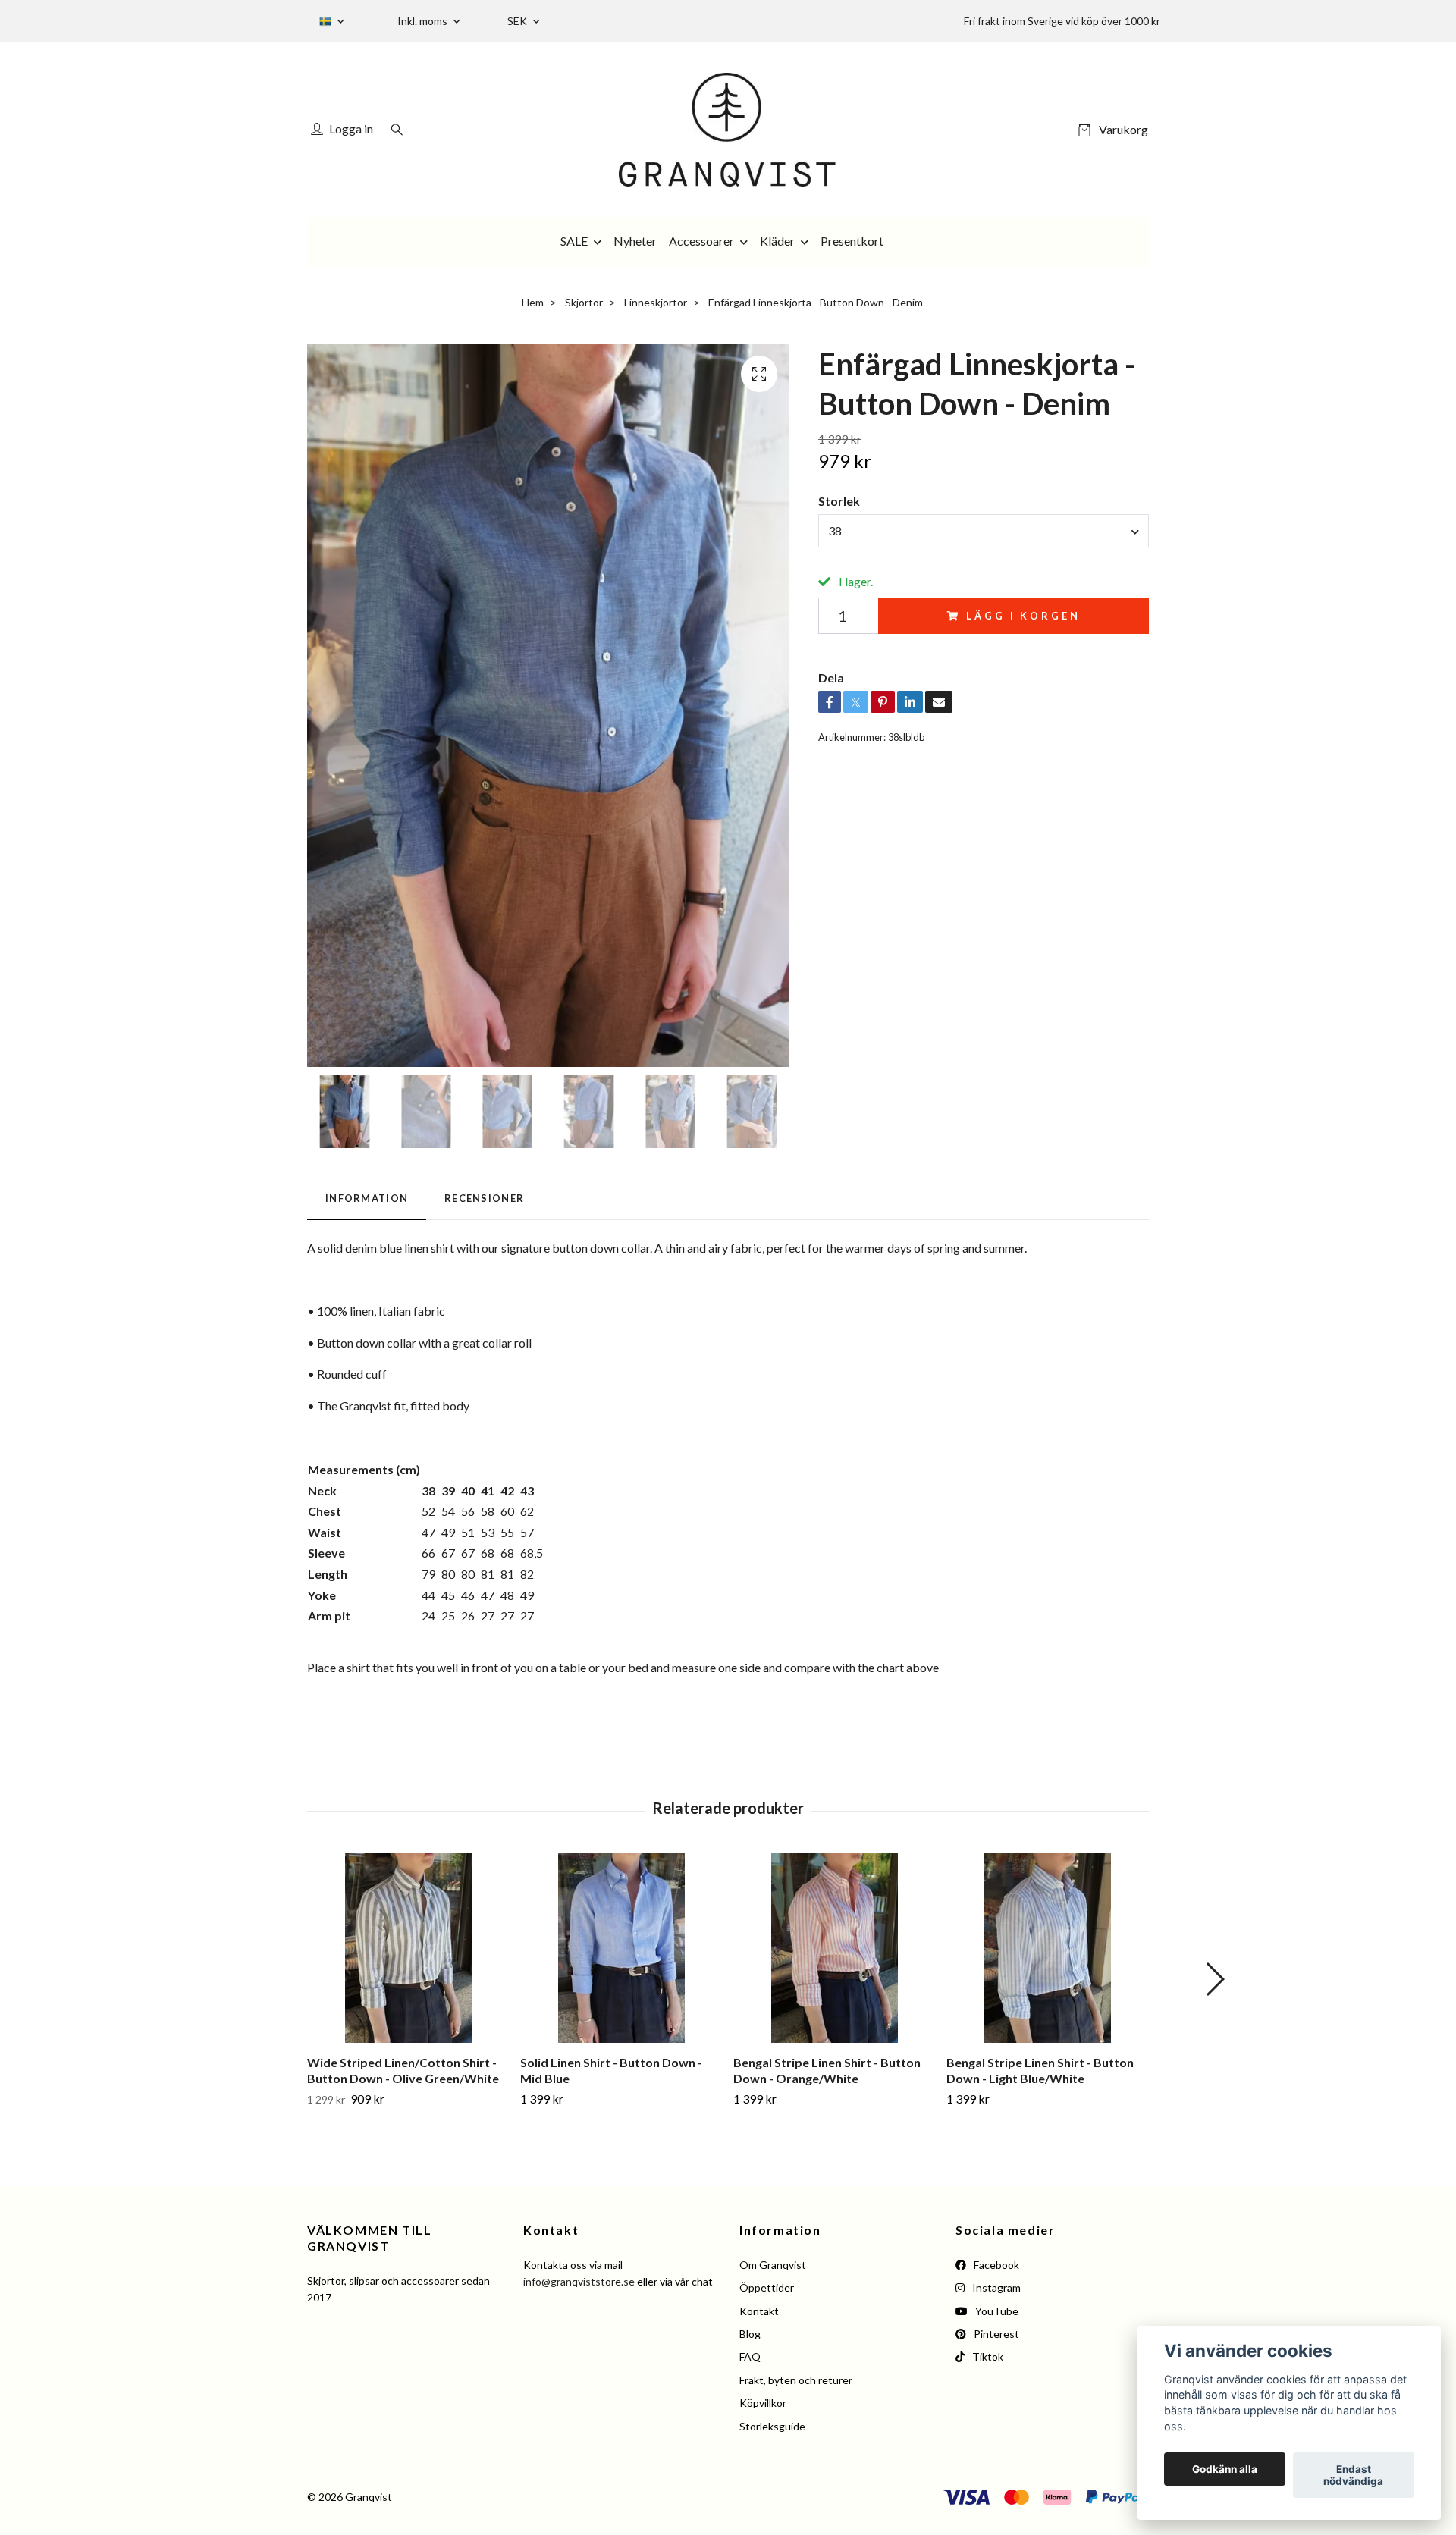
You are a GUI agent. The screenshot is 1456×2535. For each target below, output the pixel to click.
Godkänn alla (1225, 2469)
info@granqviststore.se (579, 2281)
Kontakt (759, 2311)
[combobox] (984, 531)
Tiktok (987, 2356)
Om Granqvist (773, 2265)
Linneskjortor (656, 302)
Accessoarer (701, 241)
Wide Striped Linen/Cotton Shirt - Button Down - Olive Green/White (403, 2070)
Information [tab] (367, 1198)
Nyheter (635, 241)
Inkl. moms (424, 21)
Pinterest (995, 2334)
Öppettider (767, 2287)
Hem (533, 302)
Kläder (777, 241)
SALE (574, 241)
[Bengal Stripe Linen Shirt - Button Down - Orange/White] (834, 1948)
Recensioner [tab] (484, 1198)
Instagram (995, 2287)
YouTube (996, 2311)
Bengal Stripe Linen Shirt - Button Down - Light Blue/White (1040, 2070)
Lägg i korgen (1023, 616)
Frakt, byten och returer (796, 2380)
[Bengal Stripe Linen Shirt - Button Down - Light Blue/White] (1047, 1948)
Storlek (839, 501)
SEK (518, 21)
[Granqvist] (728, 130)
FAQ (750, 2356)
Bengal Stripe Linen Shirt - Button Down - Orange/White (827, 2070)
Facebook (995, 2265)
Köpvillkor (763, 2403)
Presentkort (852, 241)
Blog (750, 2334)
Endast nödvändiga (1353, 2475)
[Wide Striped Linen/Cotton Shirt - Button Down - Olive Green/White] (408, 1948)
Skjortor (584, 302)
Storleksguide (772, 2426)
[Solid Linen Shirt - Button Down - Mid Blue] (621, 1948)
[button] (1214, 1979)
